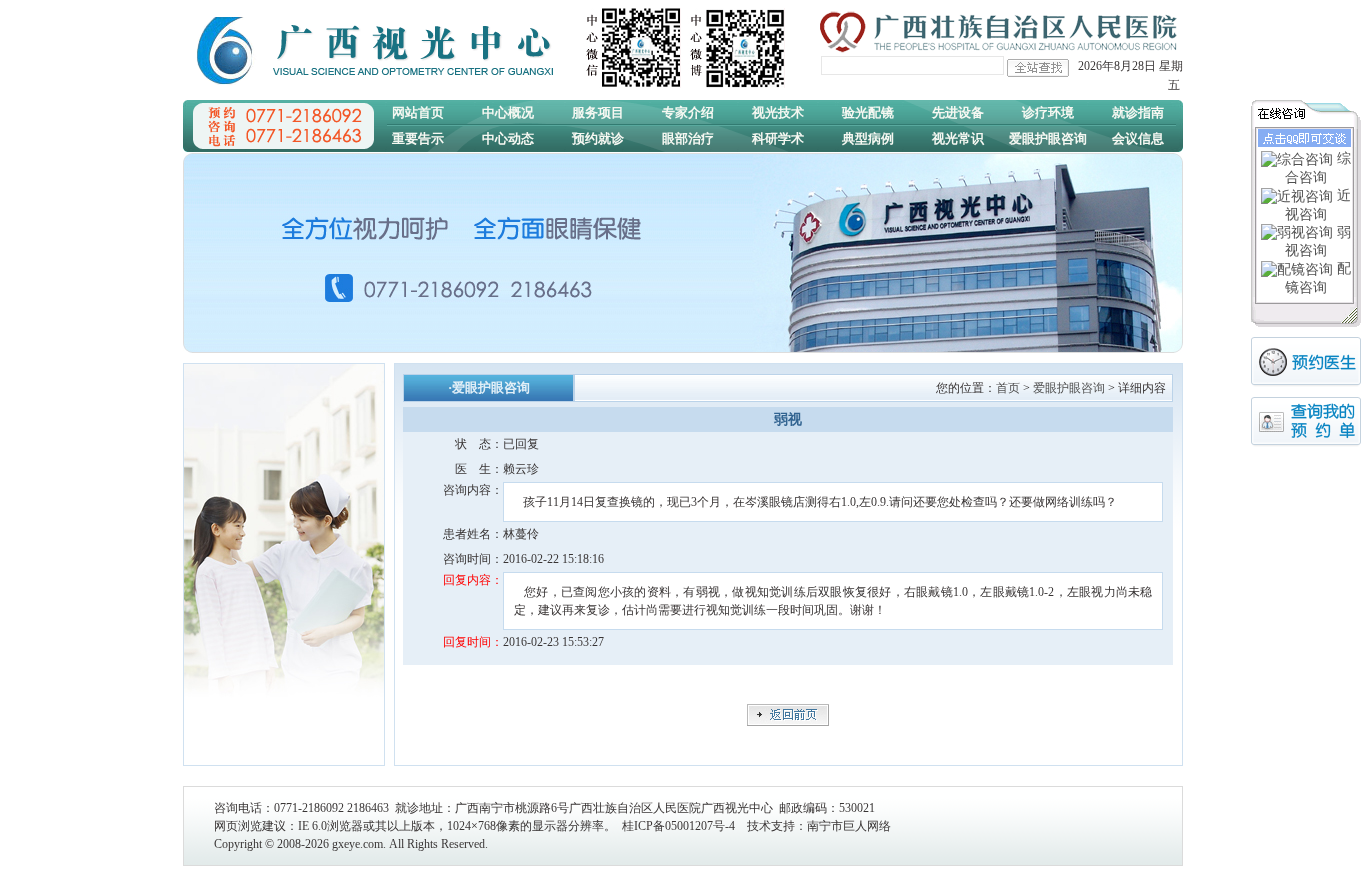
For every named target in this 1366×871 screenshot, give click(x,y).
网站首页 (418, 112)
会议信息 (1138, 138)
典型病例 (868, 138)
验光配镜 (868, 112)
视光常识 (958, 138)
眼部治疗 (688, 138)
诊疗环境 (1048, 112)
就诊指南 (1138, 112)
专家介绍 (688, 112)
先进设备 (958, 112)
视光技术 (778, 112)
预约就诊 (598, 138)
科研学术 (778, 138)
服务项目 (598, 112)
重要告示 (418, 138)
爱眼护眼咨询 (1048, 138)
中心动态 (508, 138)
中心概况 (508, 112)
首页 (1008, 388)
